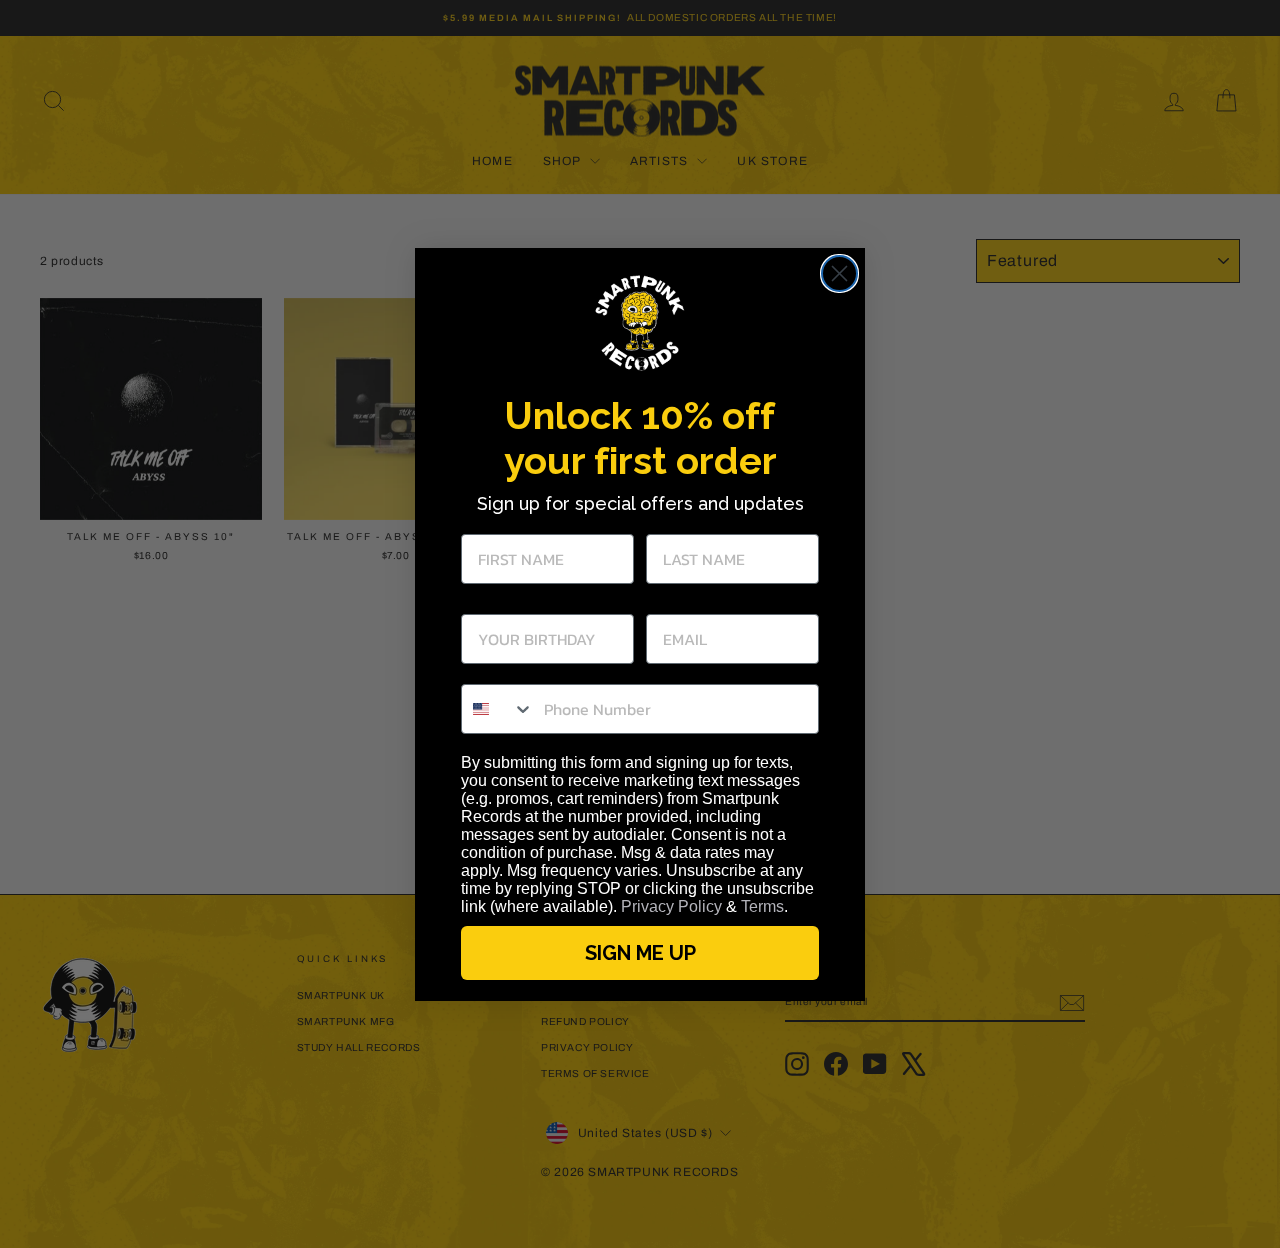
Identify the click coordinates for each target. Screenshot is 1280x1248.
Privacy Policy (671, 906)
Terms (762, 906)
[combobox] (498, 709)
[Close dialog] (839, 273)
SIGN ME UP (640, 953)
